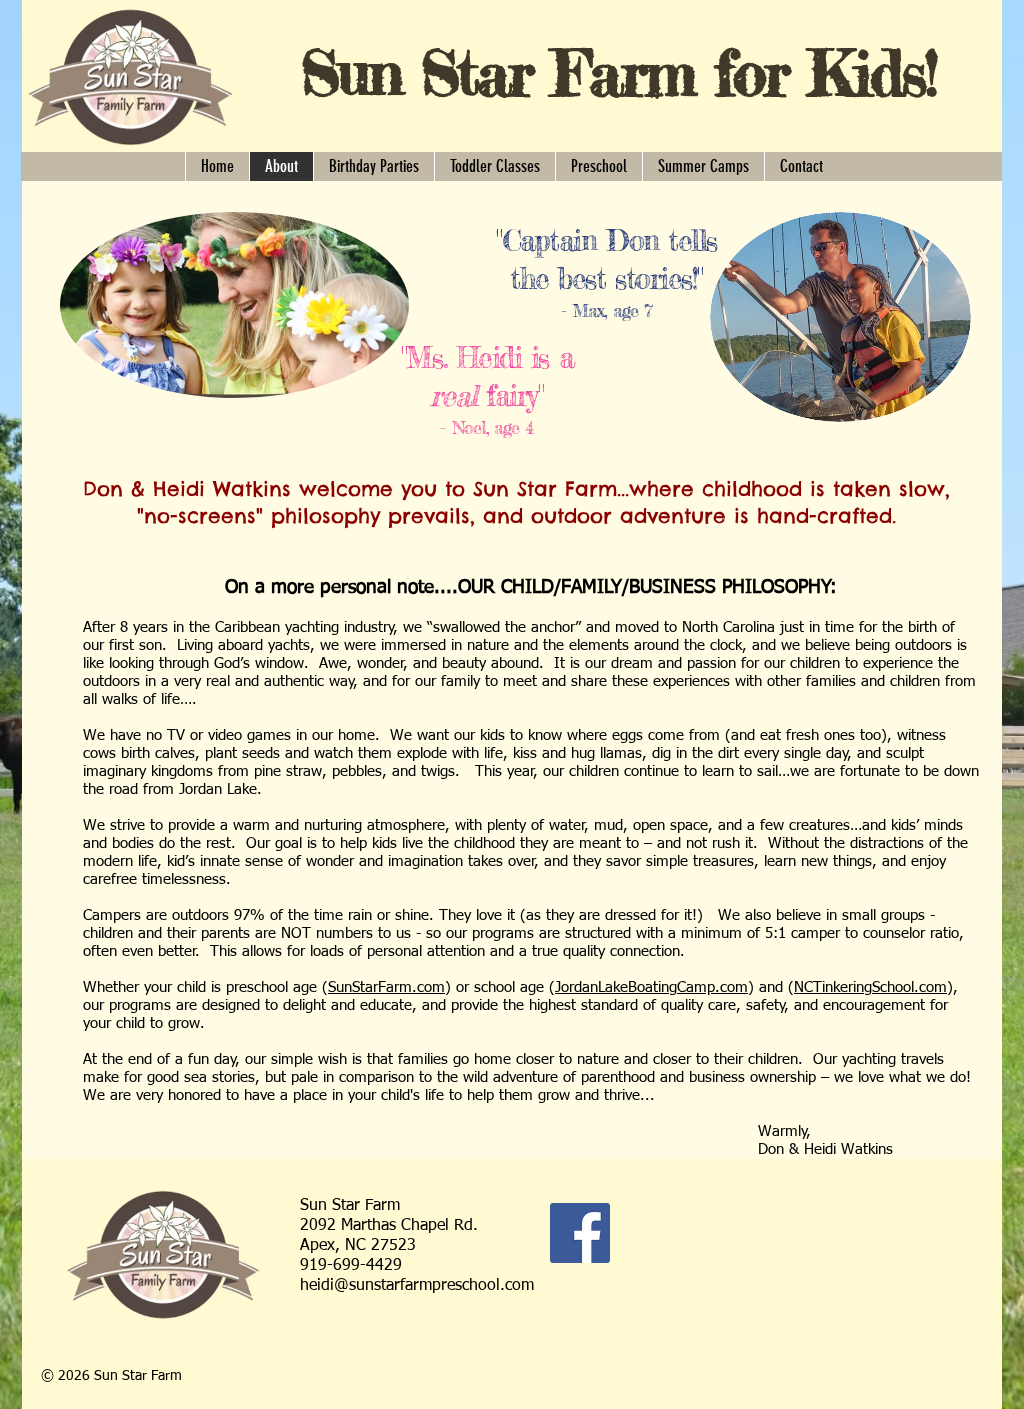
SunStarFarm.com (386, 987)
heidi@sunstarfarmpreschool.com (417, 1286)
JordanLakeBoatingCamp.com (651, 987)
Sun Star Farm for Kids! (618, 72)
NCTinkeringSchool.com (870, 987)
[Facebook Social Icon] (580, 1233)
